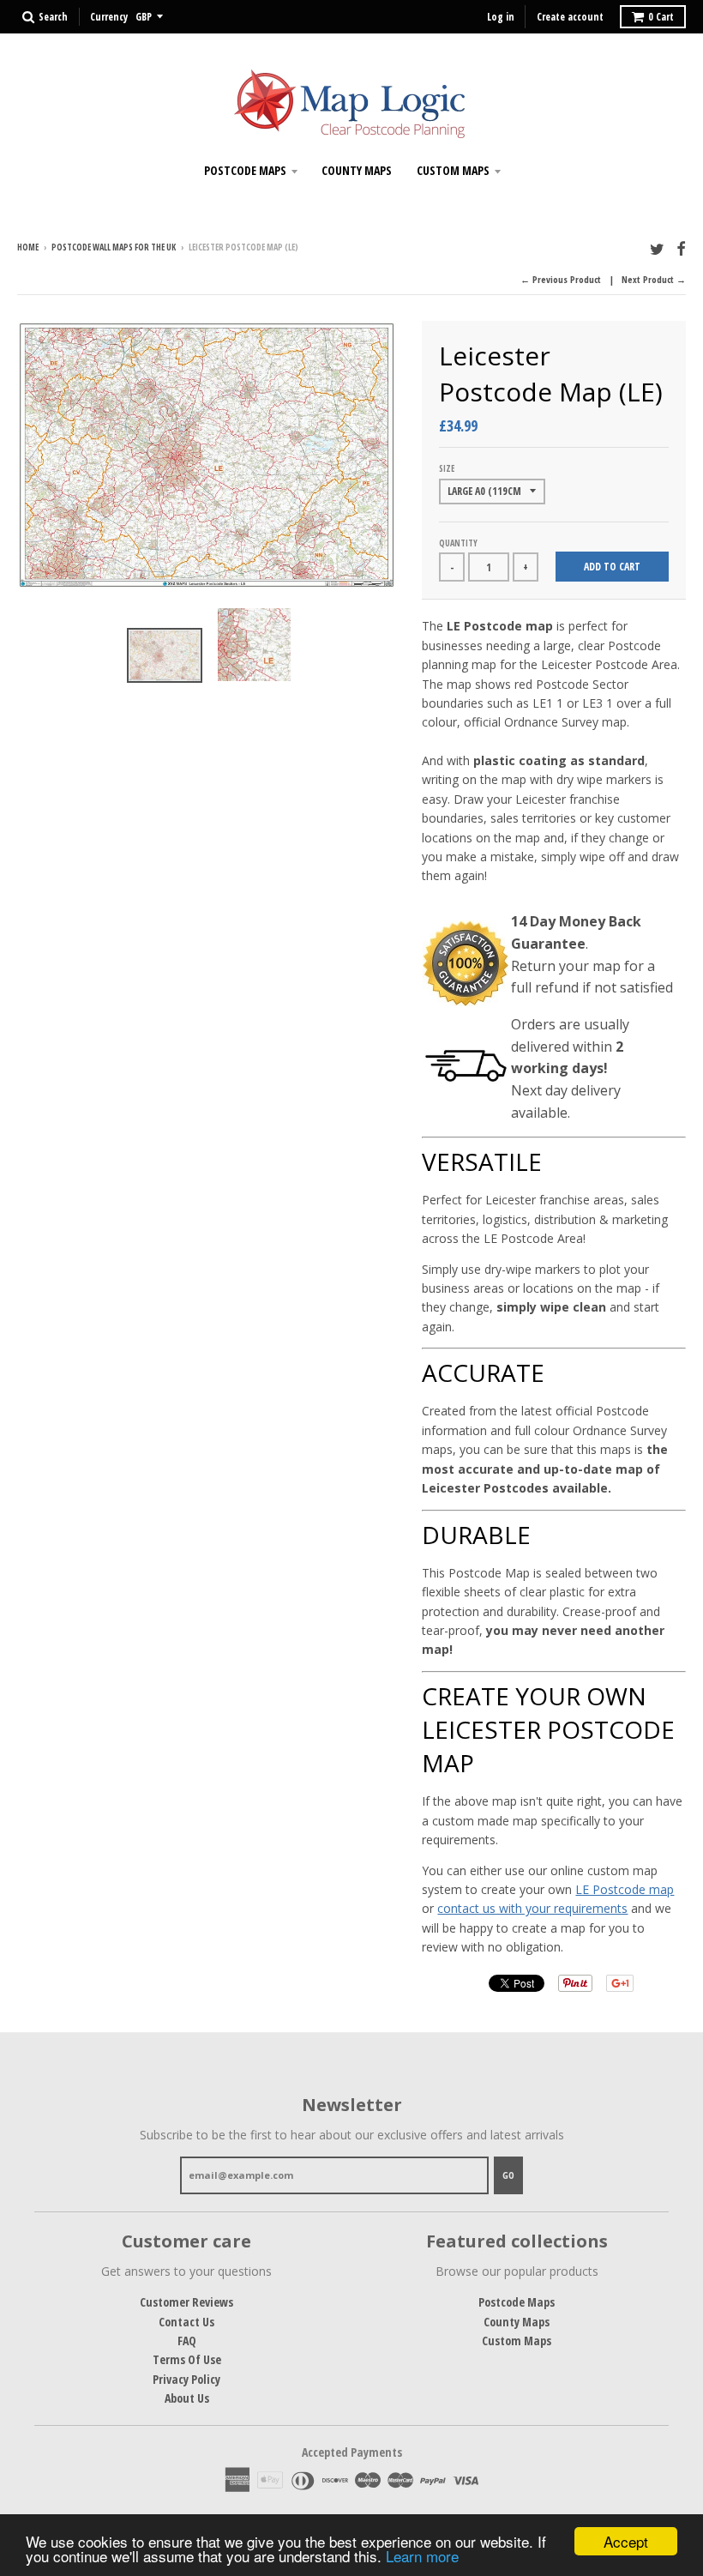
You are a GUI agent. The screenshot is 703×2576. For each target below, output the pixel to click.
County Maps (357, 170)
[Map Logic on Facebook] (681, 248)
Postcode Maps (245, 170)
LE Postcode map (625, 1889)
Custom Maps (453, 170)
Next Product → (654, 279)
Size (447, 468)
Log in (501, 17)
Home (28, 247)
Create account (570, 17)
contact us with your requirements (532, 1908)
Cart (661, 17)
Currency (109, 17)
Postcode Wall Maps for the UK (114, 247)
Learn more (422, 2556)
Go (508, 2175)
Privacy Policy (186, 2379)
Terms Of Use (187, 2359)
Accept (626, 2541)
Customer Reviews (186, 2302)
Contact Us (186, 2322)
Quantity (458, 543)
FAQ (187, 2341)
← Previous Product (561, 279)
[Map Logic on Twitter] (657, 248)
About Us (187, 2398)
